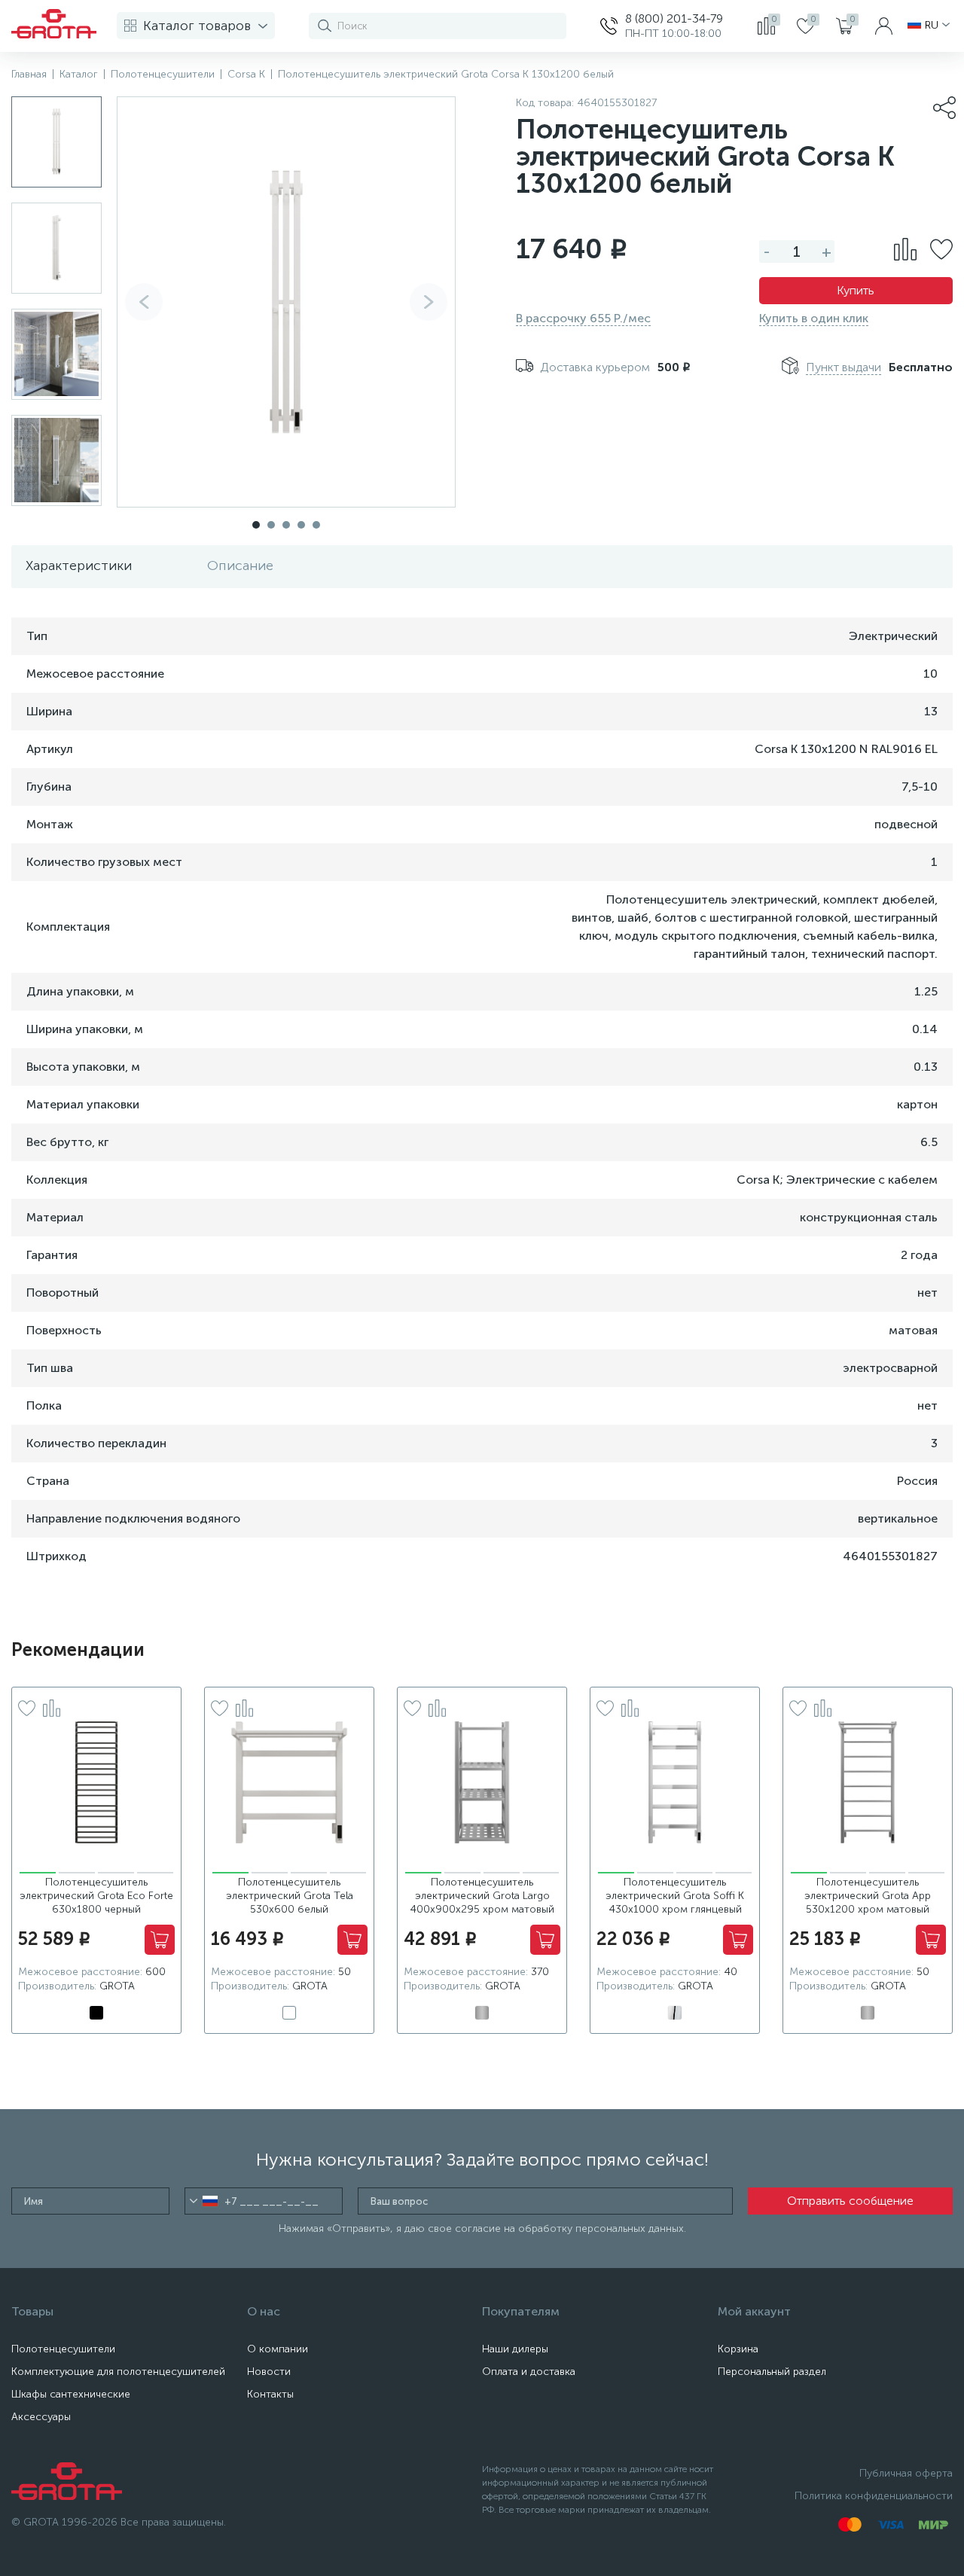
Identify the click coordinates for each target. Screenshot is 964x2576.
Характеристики (79, 566)
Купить (856, 290)
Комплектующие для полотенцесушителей (118, 2372)
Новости (269, 2372)
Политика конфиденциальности (874, 2496)
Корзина (738, 2349)
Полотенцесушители (63, 2349)
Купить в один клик (814, 318)
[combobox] (204, 2201)
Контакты (270, 2394)
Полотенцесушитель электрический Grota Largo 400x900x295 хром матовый (482, 1896)
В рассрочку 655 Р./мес (583, 318)
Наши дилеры (515, 2349)
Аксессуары (41, 2417)
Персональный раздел (772, 2372)
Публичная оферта (906, 2473)
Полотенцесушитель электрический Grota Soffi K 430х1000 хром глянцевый (675, 1896)
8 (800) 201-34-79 (674, 18)
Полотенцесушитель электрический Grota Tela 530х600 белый (290, 1896)
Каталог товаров (197, 26)
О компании (278, 2349)
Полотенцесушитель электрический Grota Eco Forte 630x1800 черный (96, 1896)
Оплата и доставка (529, 2372)
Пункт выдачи (843, 367)
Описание (240, 566)
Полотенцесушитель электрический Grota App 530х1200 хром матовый (868, 1896)
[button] (429, 302)
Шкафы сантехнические (71, 2394)
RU (932, 26)
